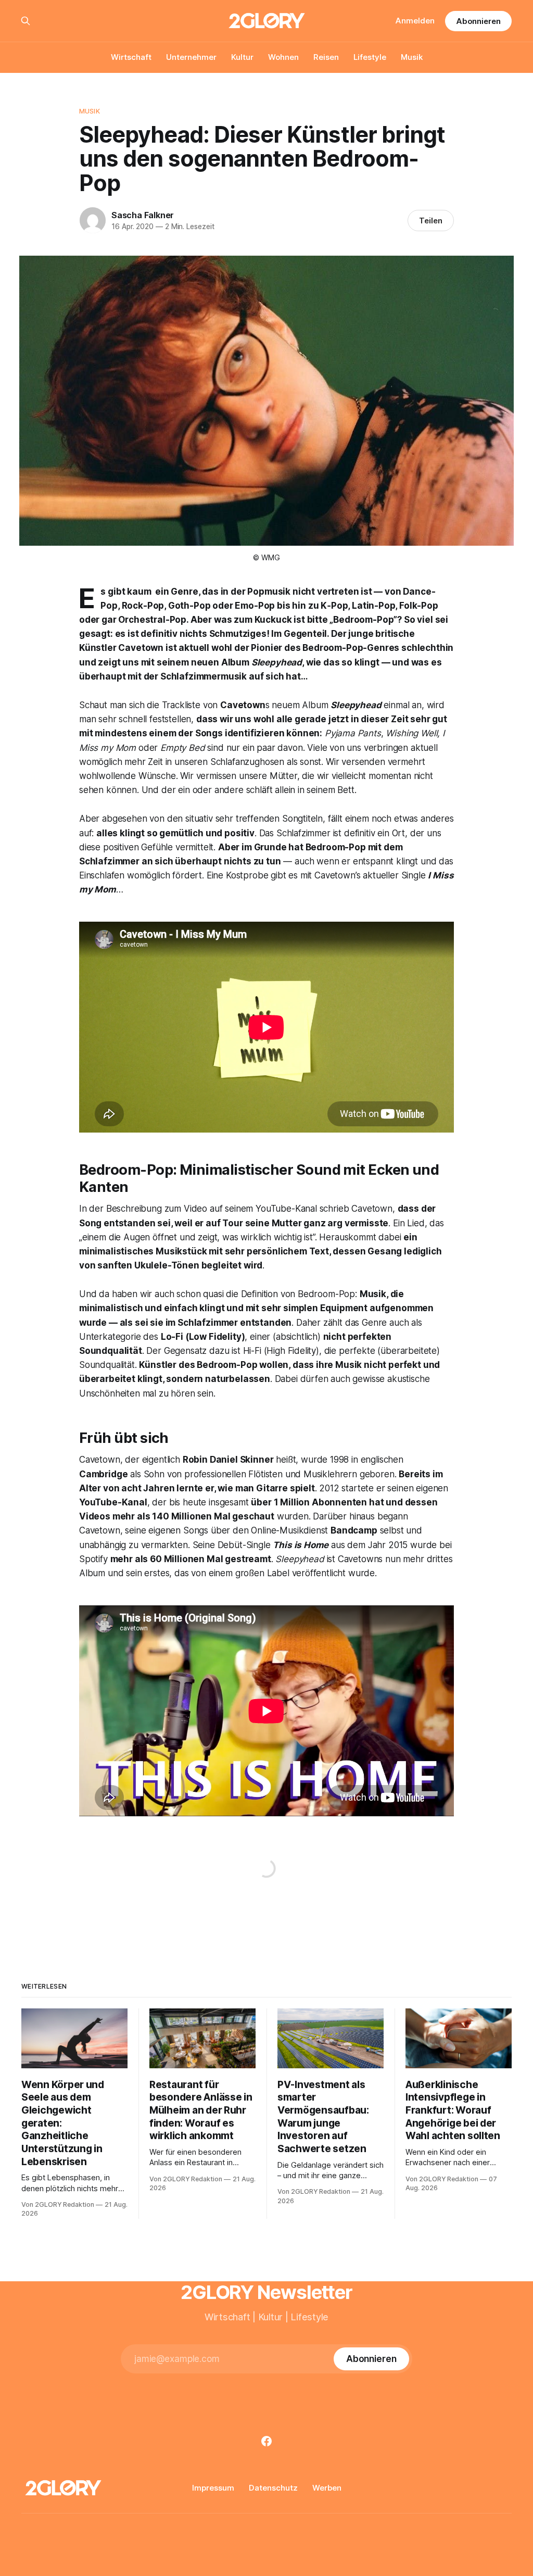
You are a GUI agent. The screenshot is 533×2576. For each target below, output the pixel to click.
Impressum (213, 2488)
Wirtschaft (131, 57)
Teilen (431, 221)
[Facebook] (266, 2441)
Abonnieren (478, 21)
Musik (412, 57)
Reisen (326, 57)
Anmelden (415, 21)
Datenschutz (273, 2488)
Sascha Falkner (143, 215)
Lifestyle (370, 57)
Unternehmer (191, 57)
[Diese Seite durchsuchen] (26, 21)
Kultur (242, 57)
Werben (327, 2488)
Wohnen (283, 57)
